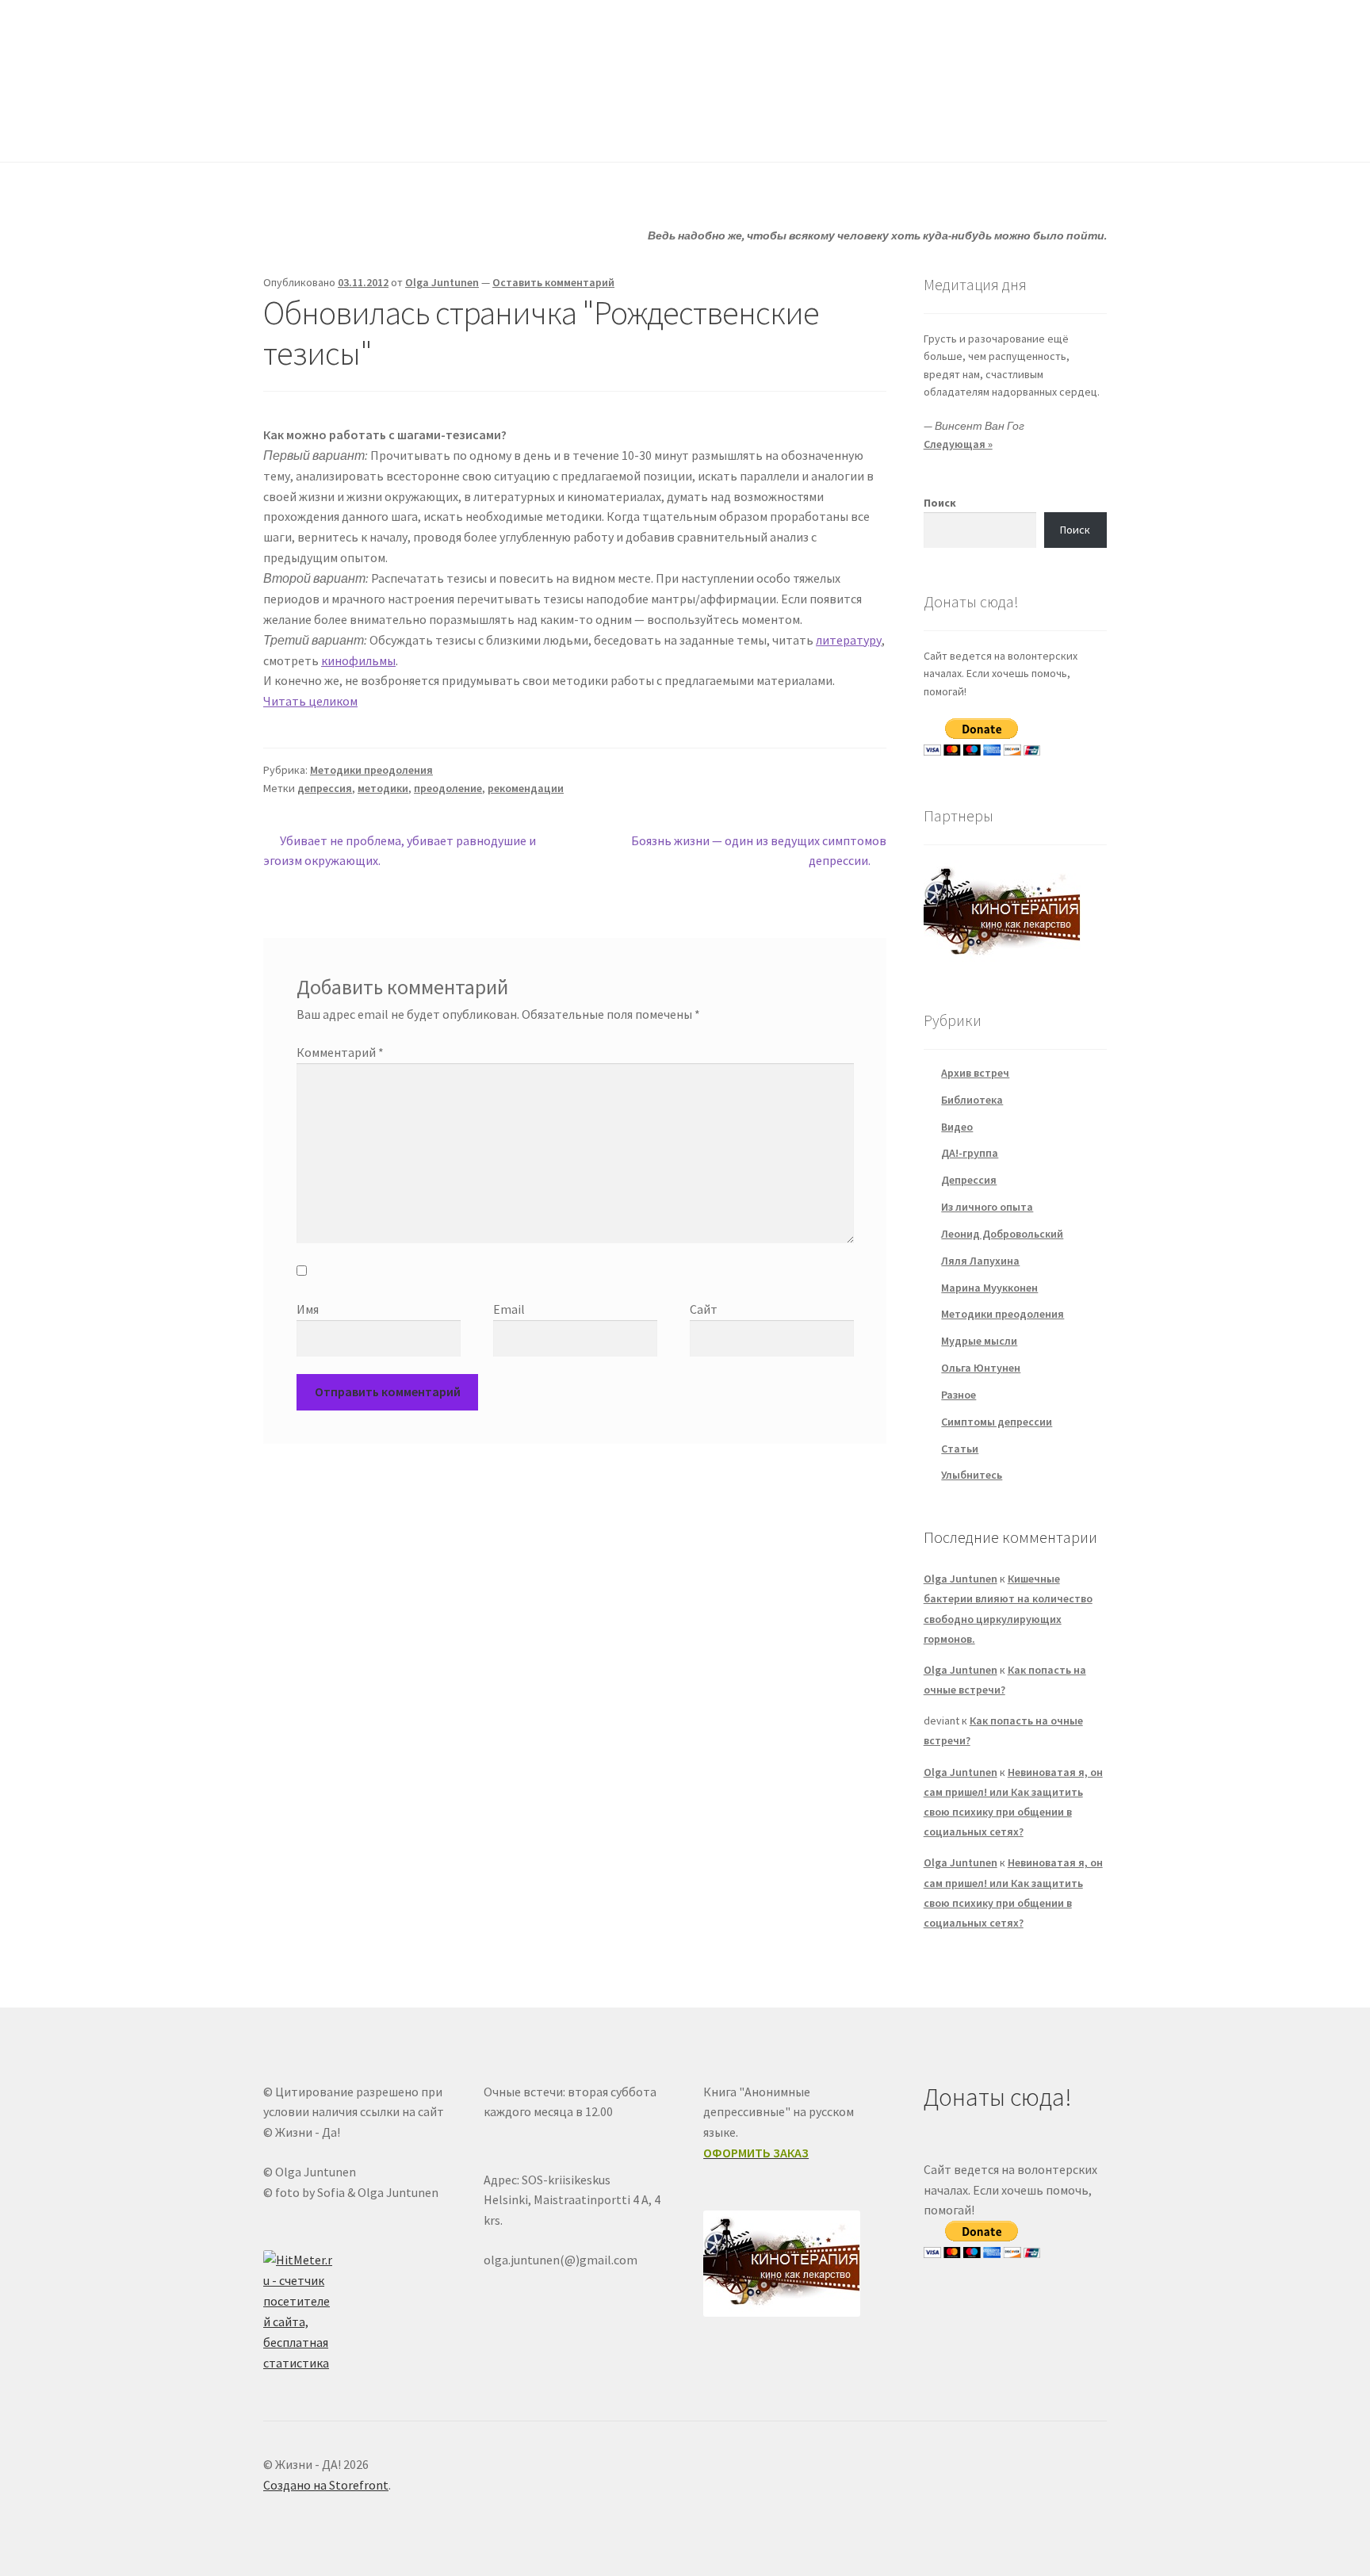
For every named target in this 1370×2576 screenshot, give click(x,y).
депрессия (325, 788)
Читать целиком (310, 701)
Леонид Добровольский (1002, 1234)
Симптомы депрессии (997, 1422)
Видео (957, 1127)
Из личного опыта (987, 1207)
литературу (849, 640)
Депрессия (969, 1180)
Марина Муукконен (989, 1288)
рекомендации (526, 788)
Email (509, 1309)
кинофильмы (358, 660)
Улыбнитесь (809, 130)
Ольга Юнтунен (981, 1368)
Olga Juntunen (442, 282)
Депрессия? (480, 130)
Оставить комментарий (553, 282)
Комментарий (340, 1052)
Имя (308, 1309)
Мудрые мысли (979, 1341)
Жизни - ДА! (328, 48)
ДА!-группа (366, 130)
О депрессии (689, 130)
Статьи (583, 130)
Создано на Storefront (326, 2485)
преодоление (448, 788)
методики (383, 788)
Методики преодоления (371, 770)
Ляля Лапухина (980, 1261)
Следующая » (958, 444)
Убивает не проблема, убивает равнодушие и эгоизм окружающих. (400, 850)
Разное (959, 1395)
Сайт (704, 1309)
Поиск (940, 503)
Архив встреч (975, 1073)
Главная (285, 130)
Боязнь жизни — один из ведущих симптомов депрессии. (758, 850)
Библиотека (972, 1100)
